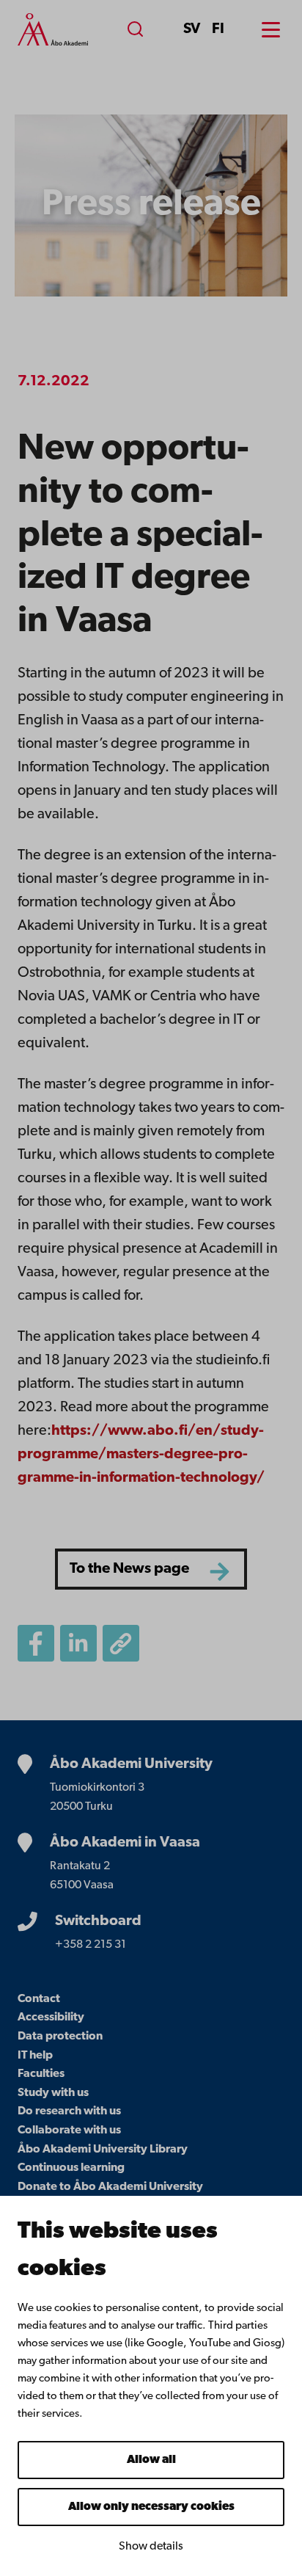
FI (218, 29)
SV (192, 29)
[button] (121, 1643)
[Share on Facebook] (36, 1643)
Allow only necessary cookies (151, 2507)
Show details (151, 2547)
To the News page (129, 1569)
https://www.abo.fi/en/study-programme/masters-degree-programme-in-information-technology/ (141, 1455)
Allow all (151, 2460)
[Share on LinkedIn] (78, 1643)
